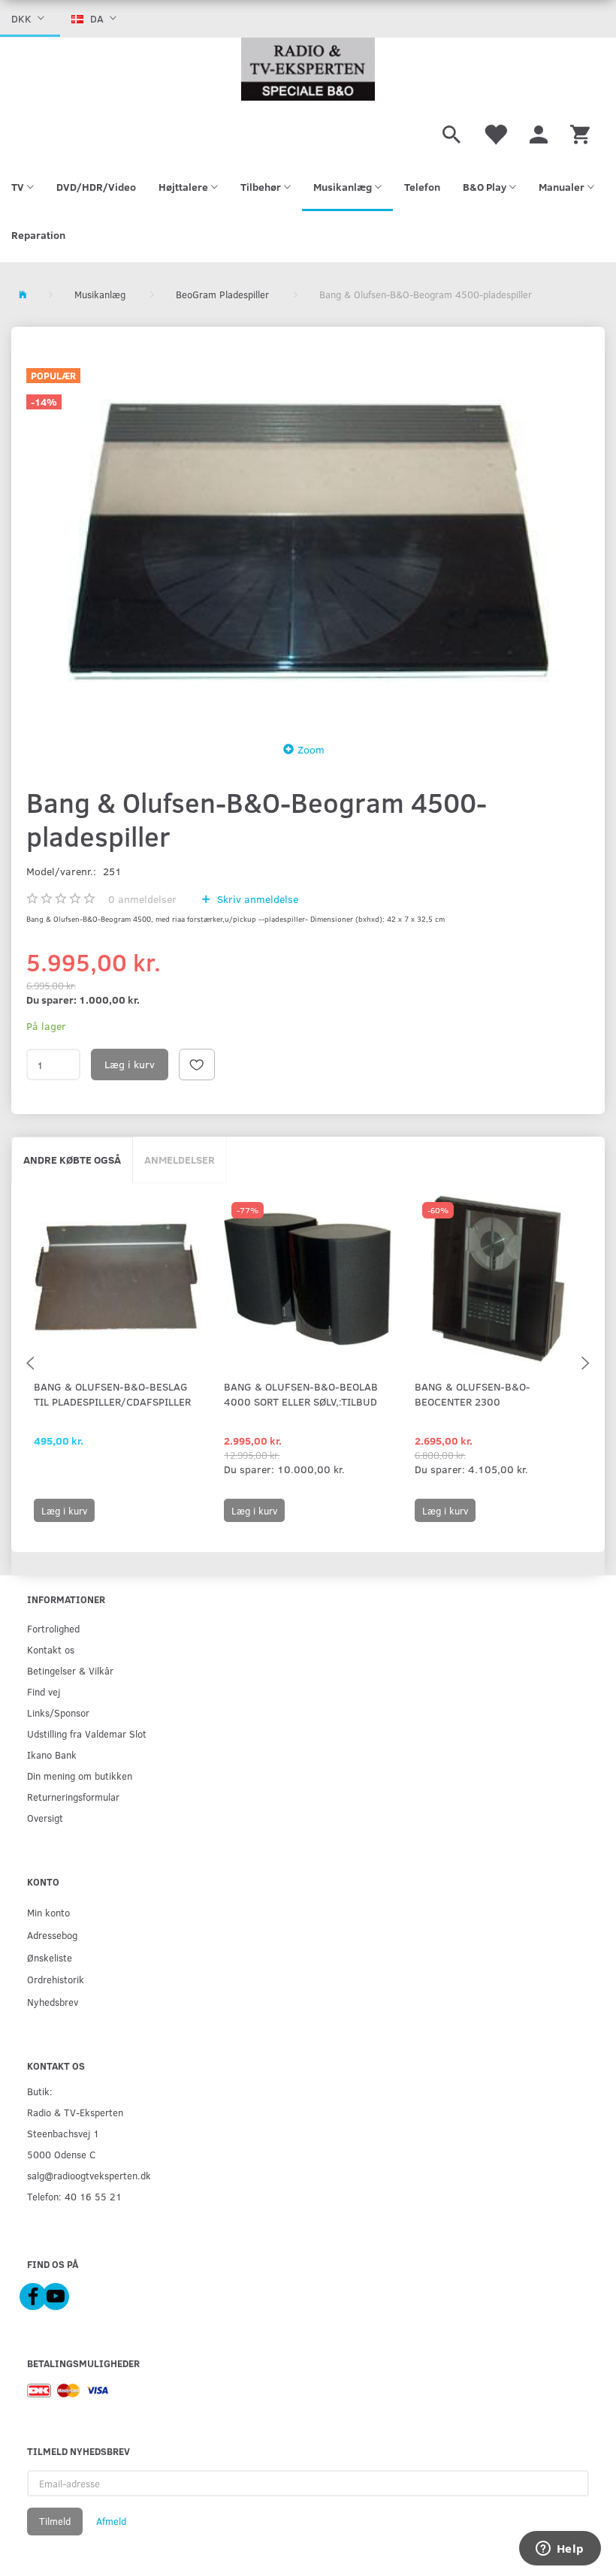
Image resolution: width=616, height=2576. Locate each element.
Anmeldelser (180, 1160)
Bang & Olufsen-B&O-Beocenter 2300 (473, 1394)
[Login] (539, 132)
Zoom (311, 749)
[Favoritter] (495, 132)
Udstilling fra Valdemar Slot (87, 1733)
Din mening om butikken (80, 1776)
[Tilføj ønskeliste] (197, 1065)
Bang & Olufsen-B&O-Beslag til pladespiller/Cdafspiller (112, 1394)
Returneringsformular (73, 1797)
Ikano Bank (52, 1755)
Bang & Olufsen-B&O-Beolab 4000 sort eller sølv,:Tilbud (301, 1394)
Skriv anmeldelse (256, 899)
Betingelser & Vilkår (70, 1670)
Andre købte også (72, 1160)
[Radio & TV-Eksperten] (308, 69)
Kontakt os (51, 1649)
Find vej (44, 1691)
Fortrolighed (53, 1628)
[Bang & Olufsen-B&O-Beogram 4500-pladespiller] (308, 541)
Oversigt (45, 1818)
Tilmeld (55, 2521)
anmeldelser (142, 899)
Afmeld (111, 2521)
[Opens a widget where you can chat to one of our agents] (560, 2550)
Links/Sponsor (58, 1712)
